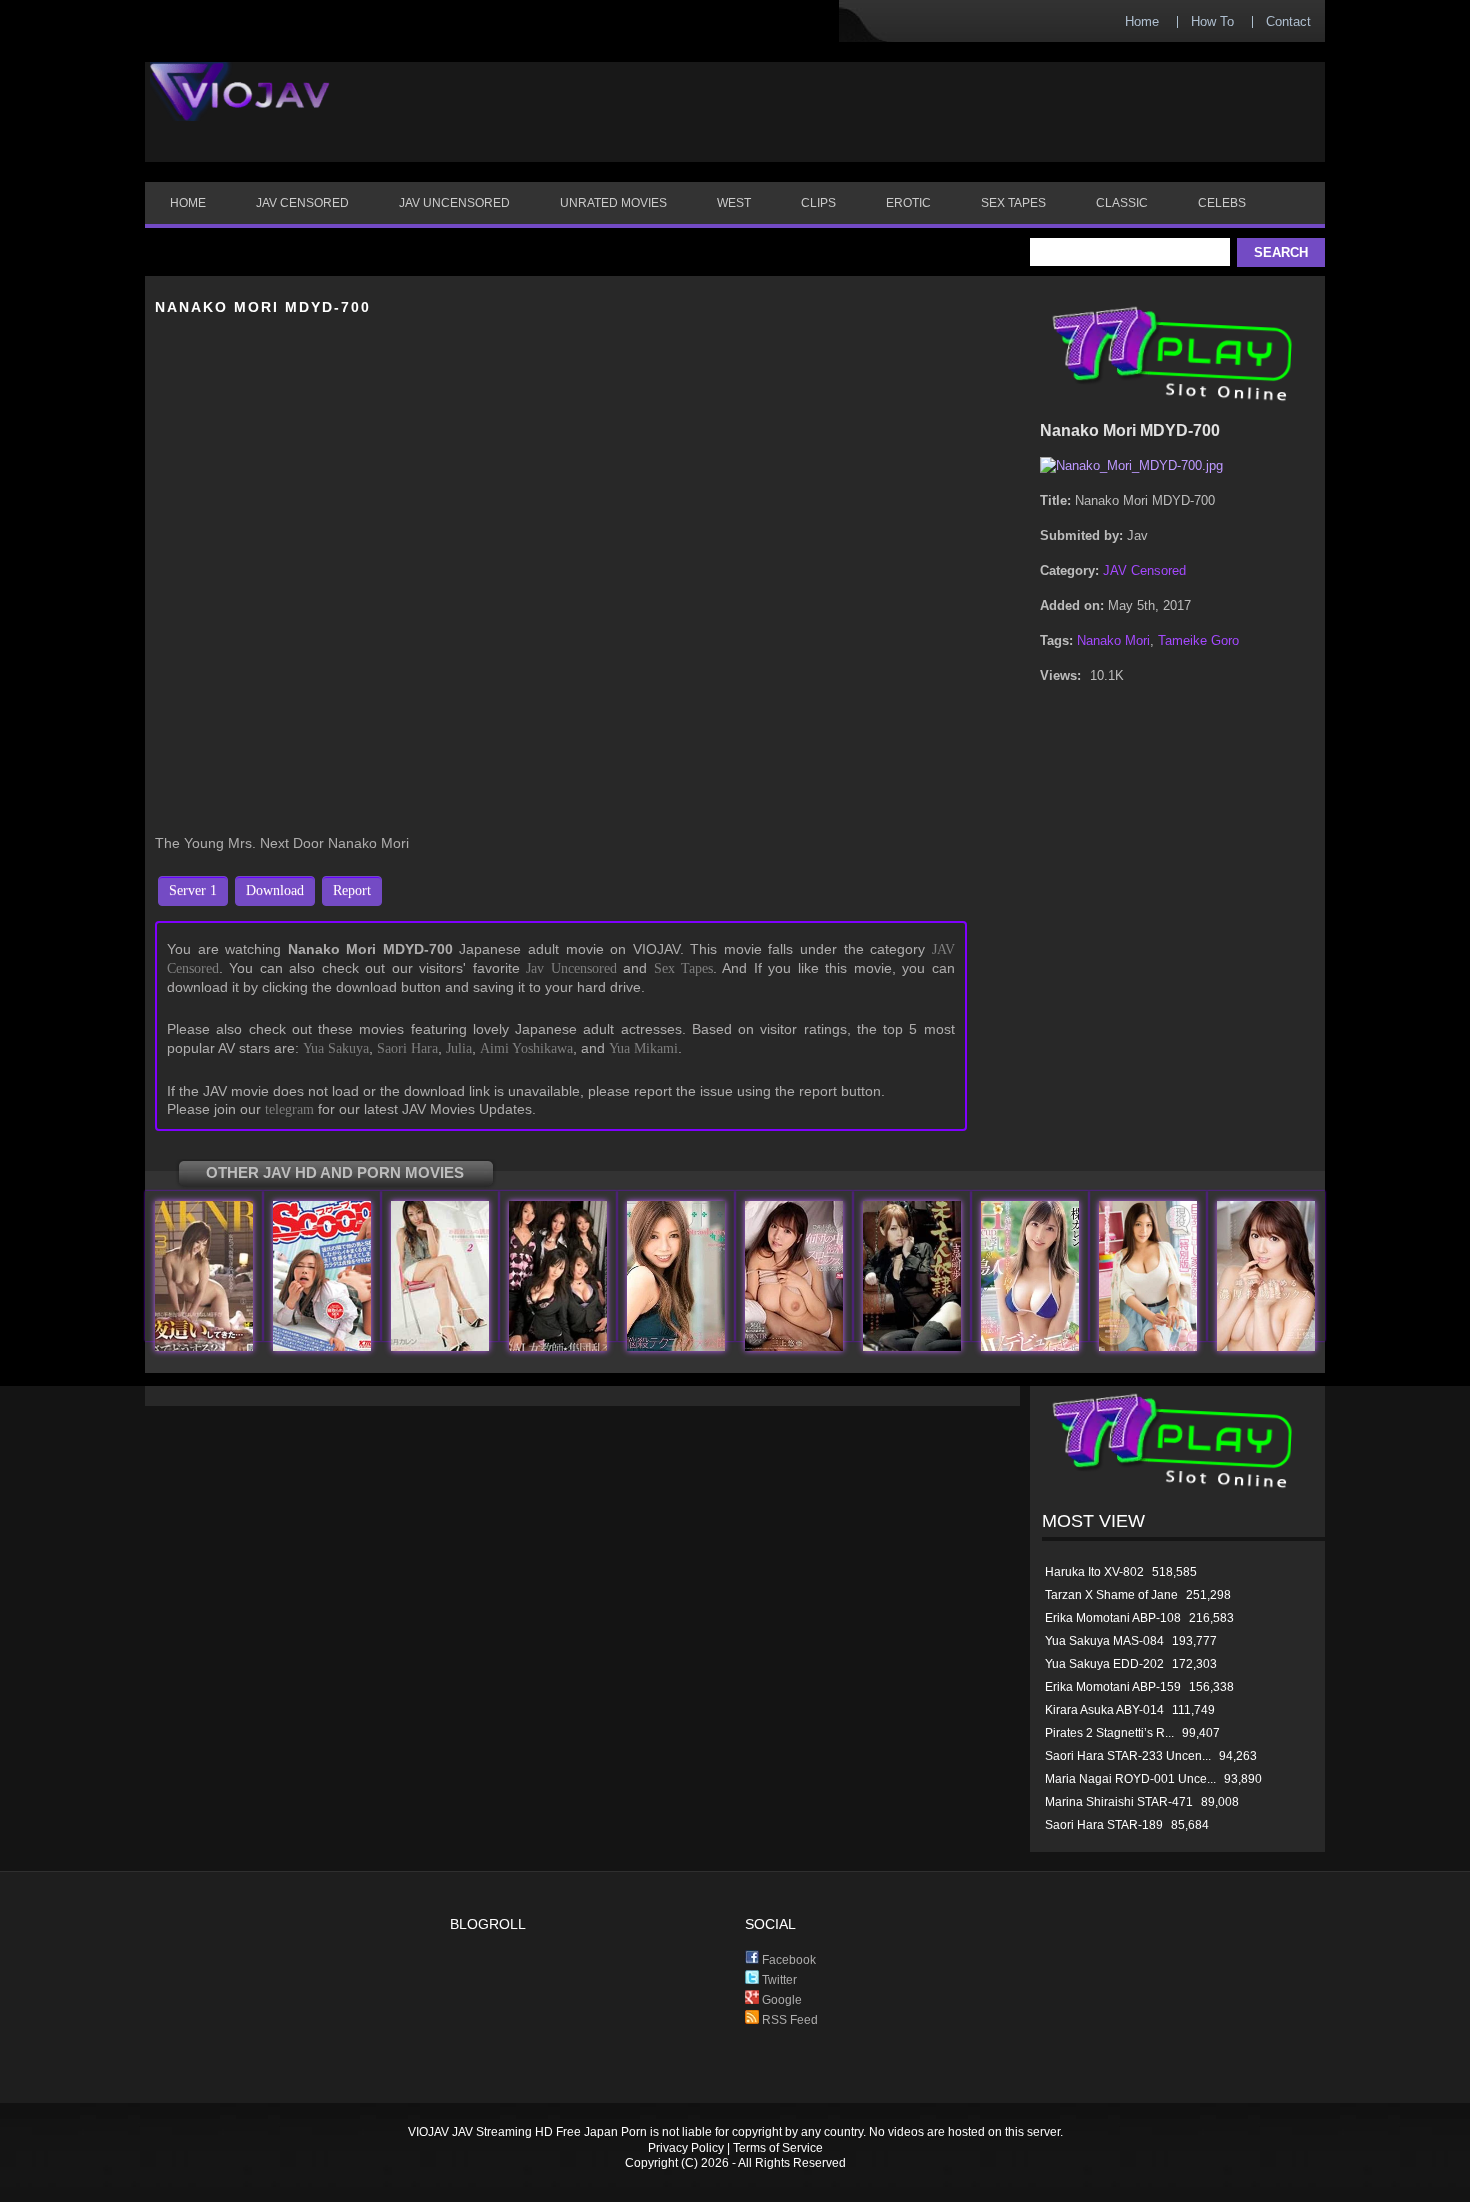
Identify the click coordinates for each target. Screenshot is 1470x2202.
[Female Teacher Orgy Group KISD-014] (558, 1346)
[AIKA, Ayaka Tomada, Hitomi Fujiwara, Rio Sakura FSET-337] (204, 1346)
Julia (459, 1048)
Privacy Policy (686, 2148)
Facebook (787, 1960)
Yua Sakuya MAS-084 (1104, 1641)
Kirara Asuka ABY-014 (1104, 1710)
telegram (289, 1109)
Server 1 (193, 890)
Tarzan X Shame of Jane (1111, 1595)
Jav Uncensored (571, 968)
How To (1212, 21)
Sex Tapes (683, 968)
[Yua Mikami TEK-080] (1266, 1346)
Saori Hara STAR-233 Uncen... (1128, 1756)
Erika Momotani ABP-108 (1113, 1618)
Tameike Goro (1198, 640)
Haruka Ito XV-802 (1094, 1572)
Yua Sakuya (336, 1048)
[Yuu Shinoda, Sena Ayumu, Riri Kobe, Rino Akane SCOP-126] (322, 1346)
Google (780, 2000)
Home (1142, 21)
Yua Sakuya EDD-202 (1104, 1664)
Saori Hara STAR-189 (1104, 1825)
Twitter (778, 1980)
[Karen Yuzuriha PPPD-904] (1030, 1346)
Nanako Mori (1113, 640)
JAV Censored (1144, 570)
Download (275, 890)
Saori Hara (407, 1048)
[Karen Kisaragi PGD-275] (440, 1346)
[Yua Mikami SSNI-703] (794, 1346)
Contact (1288, 21)
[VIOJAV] (240, 108)
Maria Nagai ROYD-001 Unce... (1130, 1779)
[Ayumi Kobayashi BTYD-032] (676, 1346)
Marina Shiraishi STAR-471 (1119, 1802)
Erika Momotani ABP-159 (1113, 1687)
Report (352, 890)
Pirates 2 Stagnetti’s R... (1109, 1733)
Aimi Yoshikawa (526, 1048)
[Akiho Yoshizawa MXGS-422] (912, 1346)
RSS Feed (788, 2020)
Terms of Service (778, 2148)
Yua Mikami (643, 1048)
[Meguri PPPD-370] (1148, 1346)
